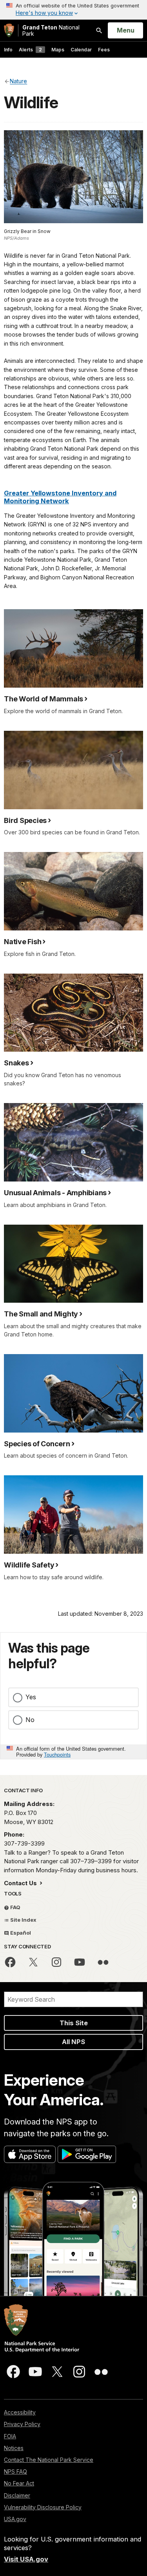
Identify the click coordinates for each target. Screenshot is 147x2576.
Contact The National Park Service (49, 2460)
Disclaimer (17, 2495)
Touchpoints (57, 1754)
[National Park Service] (9, 30)
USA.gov (15, 2519)
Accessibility (20, 2412)
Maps (58, 50)
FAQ (15, 1907)
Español (20, 1933)
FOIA (10, 2436)
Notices (14, 2448)
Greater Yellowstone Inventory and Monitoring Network (60, 497)
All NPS (73, 2042)
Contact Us (21, 1883)
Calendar (81, 50)
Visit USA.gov (26, 2559)
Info (8, 50)
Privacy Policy (22, 2424)
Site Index (23, 1920)
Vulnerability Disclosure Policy (43, 2507)
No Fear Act (19, 2483)
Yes (31, 1697)
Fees (104, 50)
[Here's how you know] (73, 10)
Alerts (30, 50)
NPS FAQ (15, 2471)
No (30, 1720)
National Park (51, 30)
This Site (74, 2023)
